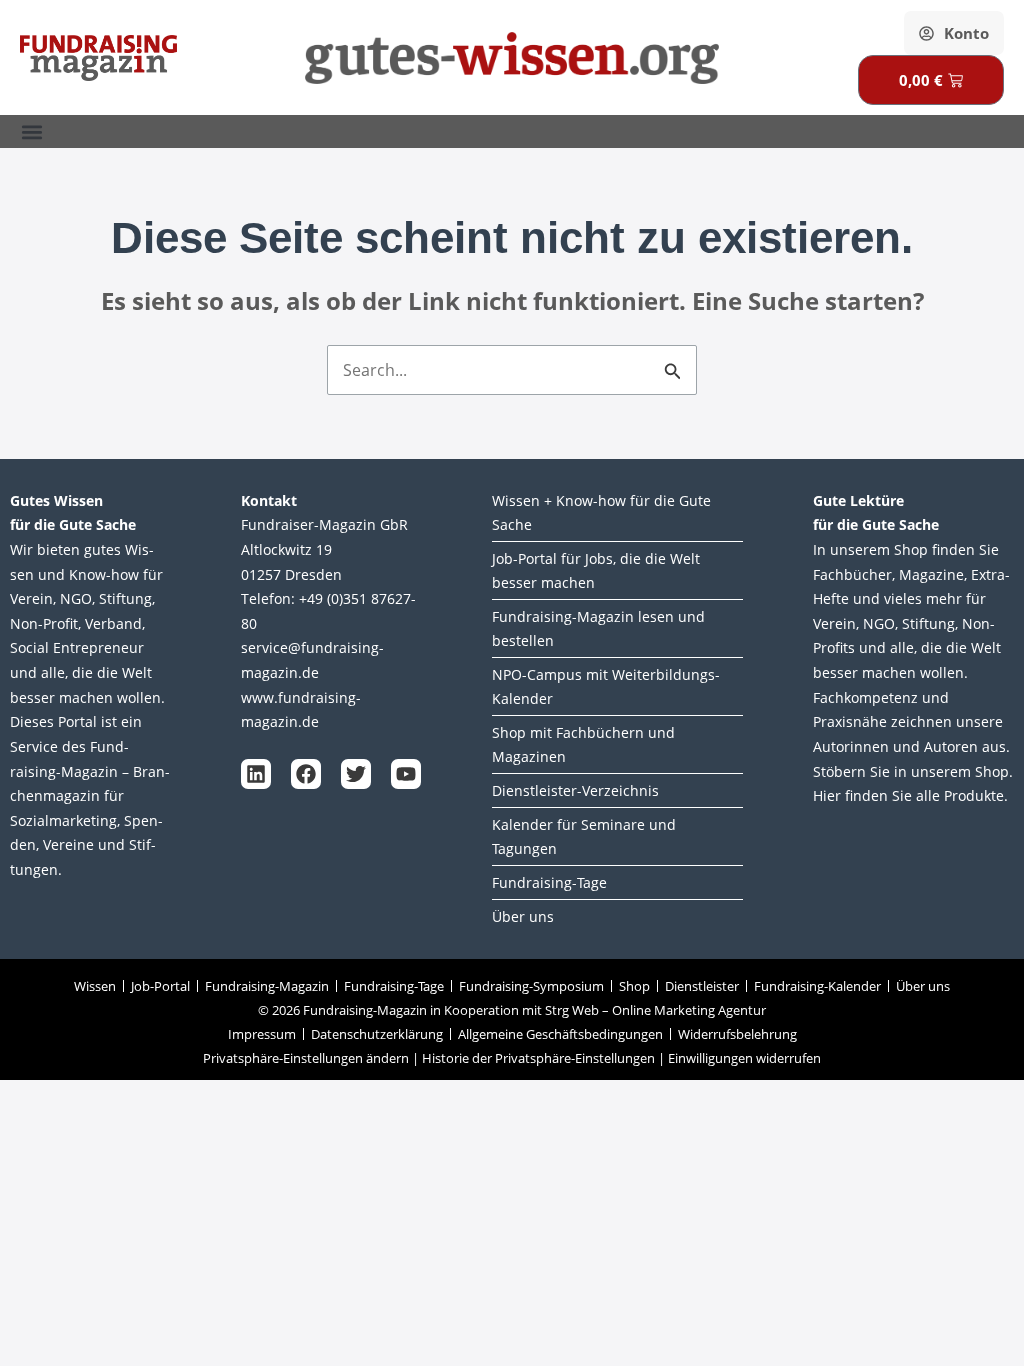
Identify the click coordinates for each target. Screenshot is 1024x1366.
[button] (31, 131)
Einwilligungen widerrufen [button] (744, 1058)
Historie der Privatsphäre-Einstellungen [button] (538, 1058)
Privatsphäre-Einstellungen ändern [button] (306, 1058)
